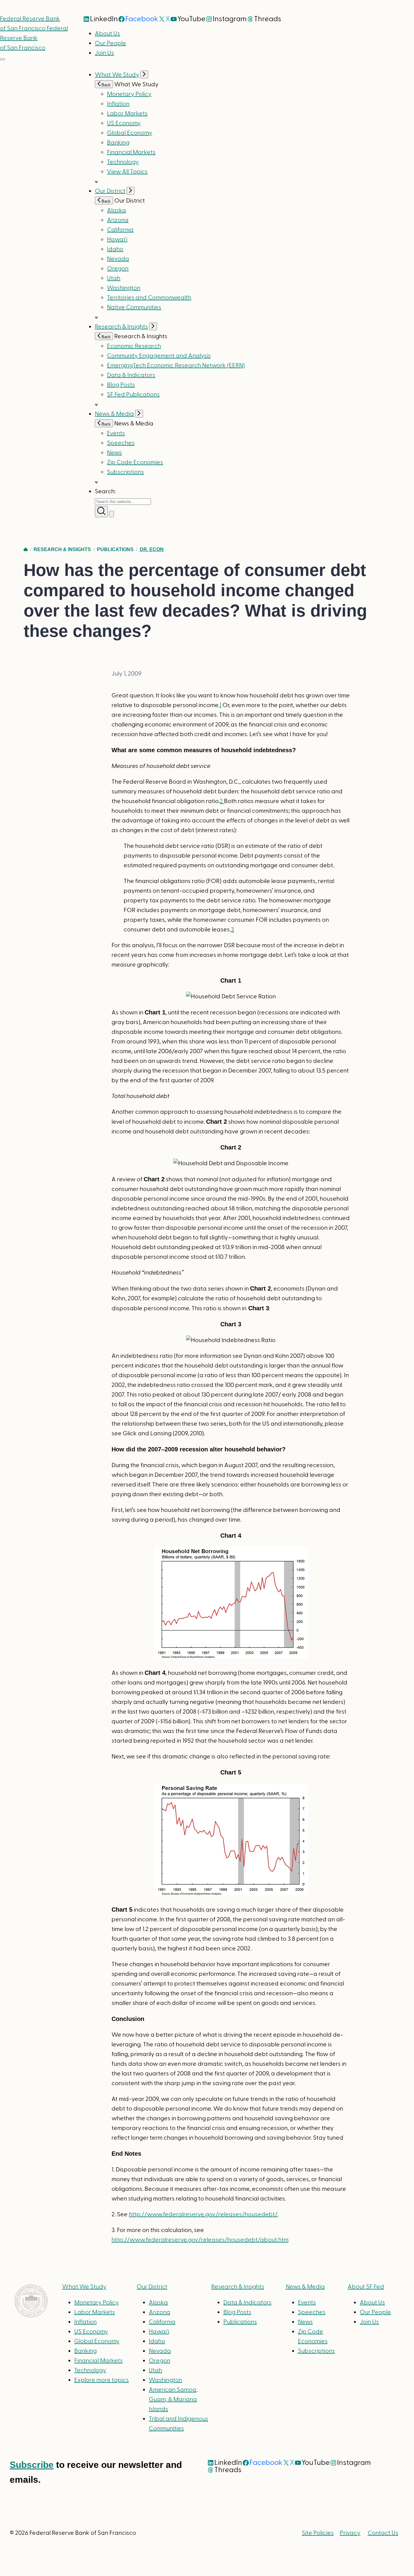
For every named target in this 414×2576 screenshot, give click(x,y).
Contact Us (383, 2533)
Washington (124, 288)
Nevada (118, 259)
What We (84, 2287)
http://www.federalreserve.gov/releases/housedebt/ (203, 2214)
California (120, 230)
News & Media (114, 414)
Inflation (118, 104)
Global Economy (130, 133)
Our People (110, 43)
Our (152, 2287)
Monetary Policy (129, 94)
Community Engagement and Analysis (159, 356)
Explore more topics (102, 2380)
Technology (123, 162)
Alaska (117, 210)
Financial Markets (131, 152)
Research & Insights (121, 327)
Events (116, 433)
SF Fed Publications (133, 395)
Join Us (104, 53)
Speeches (121, 443)
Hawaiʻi (117, 240)
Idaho (115, 249)
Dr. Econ (152, 549)
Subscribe (32, 2465)
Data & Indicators (131, 375)
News (114, 453)
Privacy (350, 2533)
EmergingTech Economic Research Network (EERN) (176, 365)
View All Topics (127, 172)
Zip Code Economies (135, 462)
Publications (115, 549)
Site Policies (318, 2533)
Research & (238, 2287)
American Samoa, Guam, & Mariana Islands (173, 2399)
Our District (110, 191)
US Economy (124, 123)
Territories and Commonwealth (149, 298)
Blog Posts (121, 385)
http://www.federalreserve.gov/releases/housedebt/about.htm (200, 2240)
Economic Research (134, 346)
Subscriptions (316, 2351)
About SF (366, 2287)
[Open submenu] (144, 74)
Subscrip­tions (125, 472)
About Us (107, 34)
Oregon (118, 269)
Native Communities (134, 307)
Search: (105, 491)
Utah (114, 278)
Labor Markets (127, 114)
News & (305, 2287)
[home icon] (26, 549)
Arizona (118, 220)
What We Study (117, 75)
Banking (118, 143)
